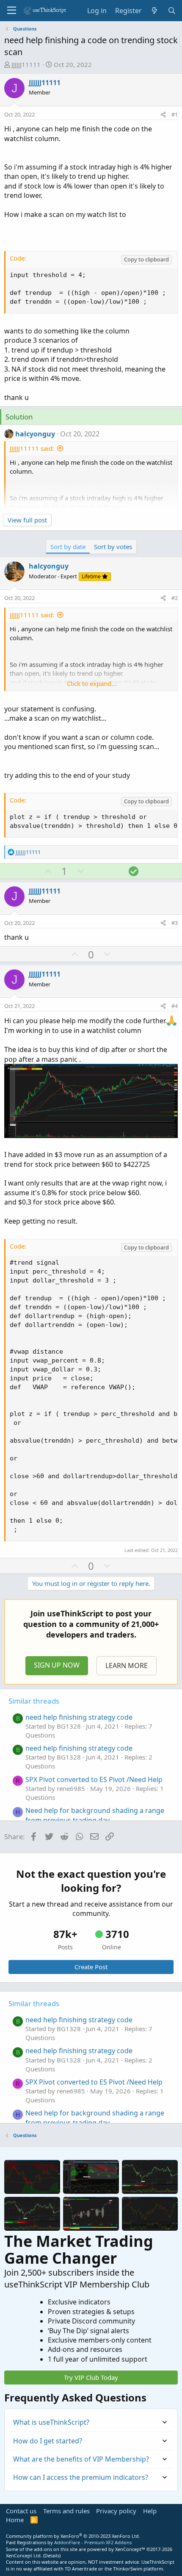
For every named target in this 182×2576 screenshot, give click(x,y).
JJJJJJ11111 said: (32, 448)
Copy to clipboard (146, 259)
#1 (175, 114)
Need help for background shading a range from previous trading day (95, 1815)
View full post (27, 520)
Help (150, 2511)
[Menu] (12, 11)
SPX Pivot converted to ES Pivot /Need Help (94, 1779)
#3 (175, 923)
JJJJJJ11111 (26, 64)
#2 (175, 598)
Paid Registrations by (69, 2542)
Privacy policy (116, 2511)
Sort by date (68, 547)
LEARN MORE (127, 1666)
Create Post (91, 1967)
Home (15, 2520)
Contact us (21, 2511)
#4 (175, 1006)
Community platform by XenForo (73, 2536)
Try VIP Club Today (91, 2377)
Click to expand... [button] (92, 683)
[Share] (163, 114)
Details (52, 2555)
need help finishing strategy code (79, 1717)
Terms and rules (66, 2511)
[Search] (172, 11)
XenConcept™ (130, 2549)
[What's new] (155, 11)
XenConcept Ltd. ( (25, 2555)
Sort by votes (113, 547)
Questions (40, 1735)
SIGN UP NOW (57, 1665)
